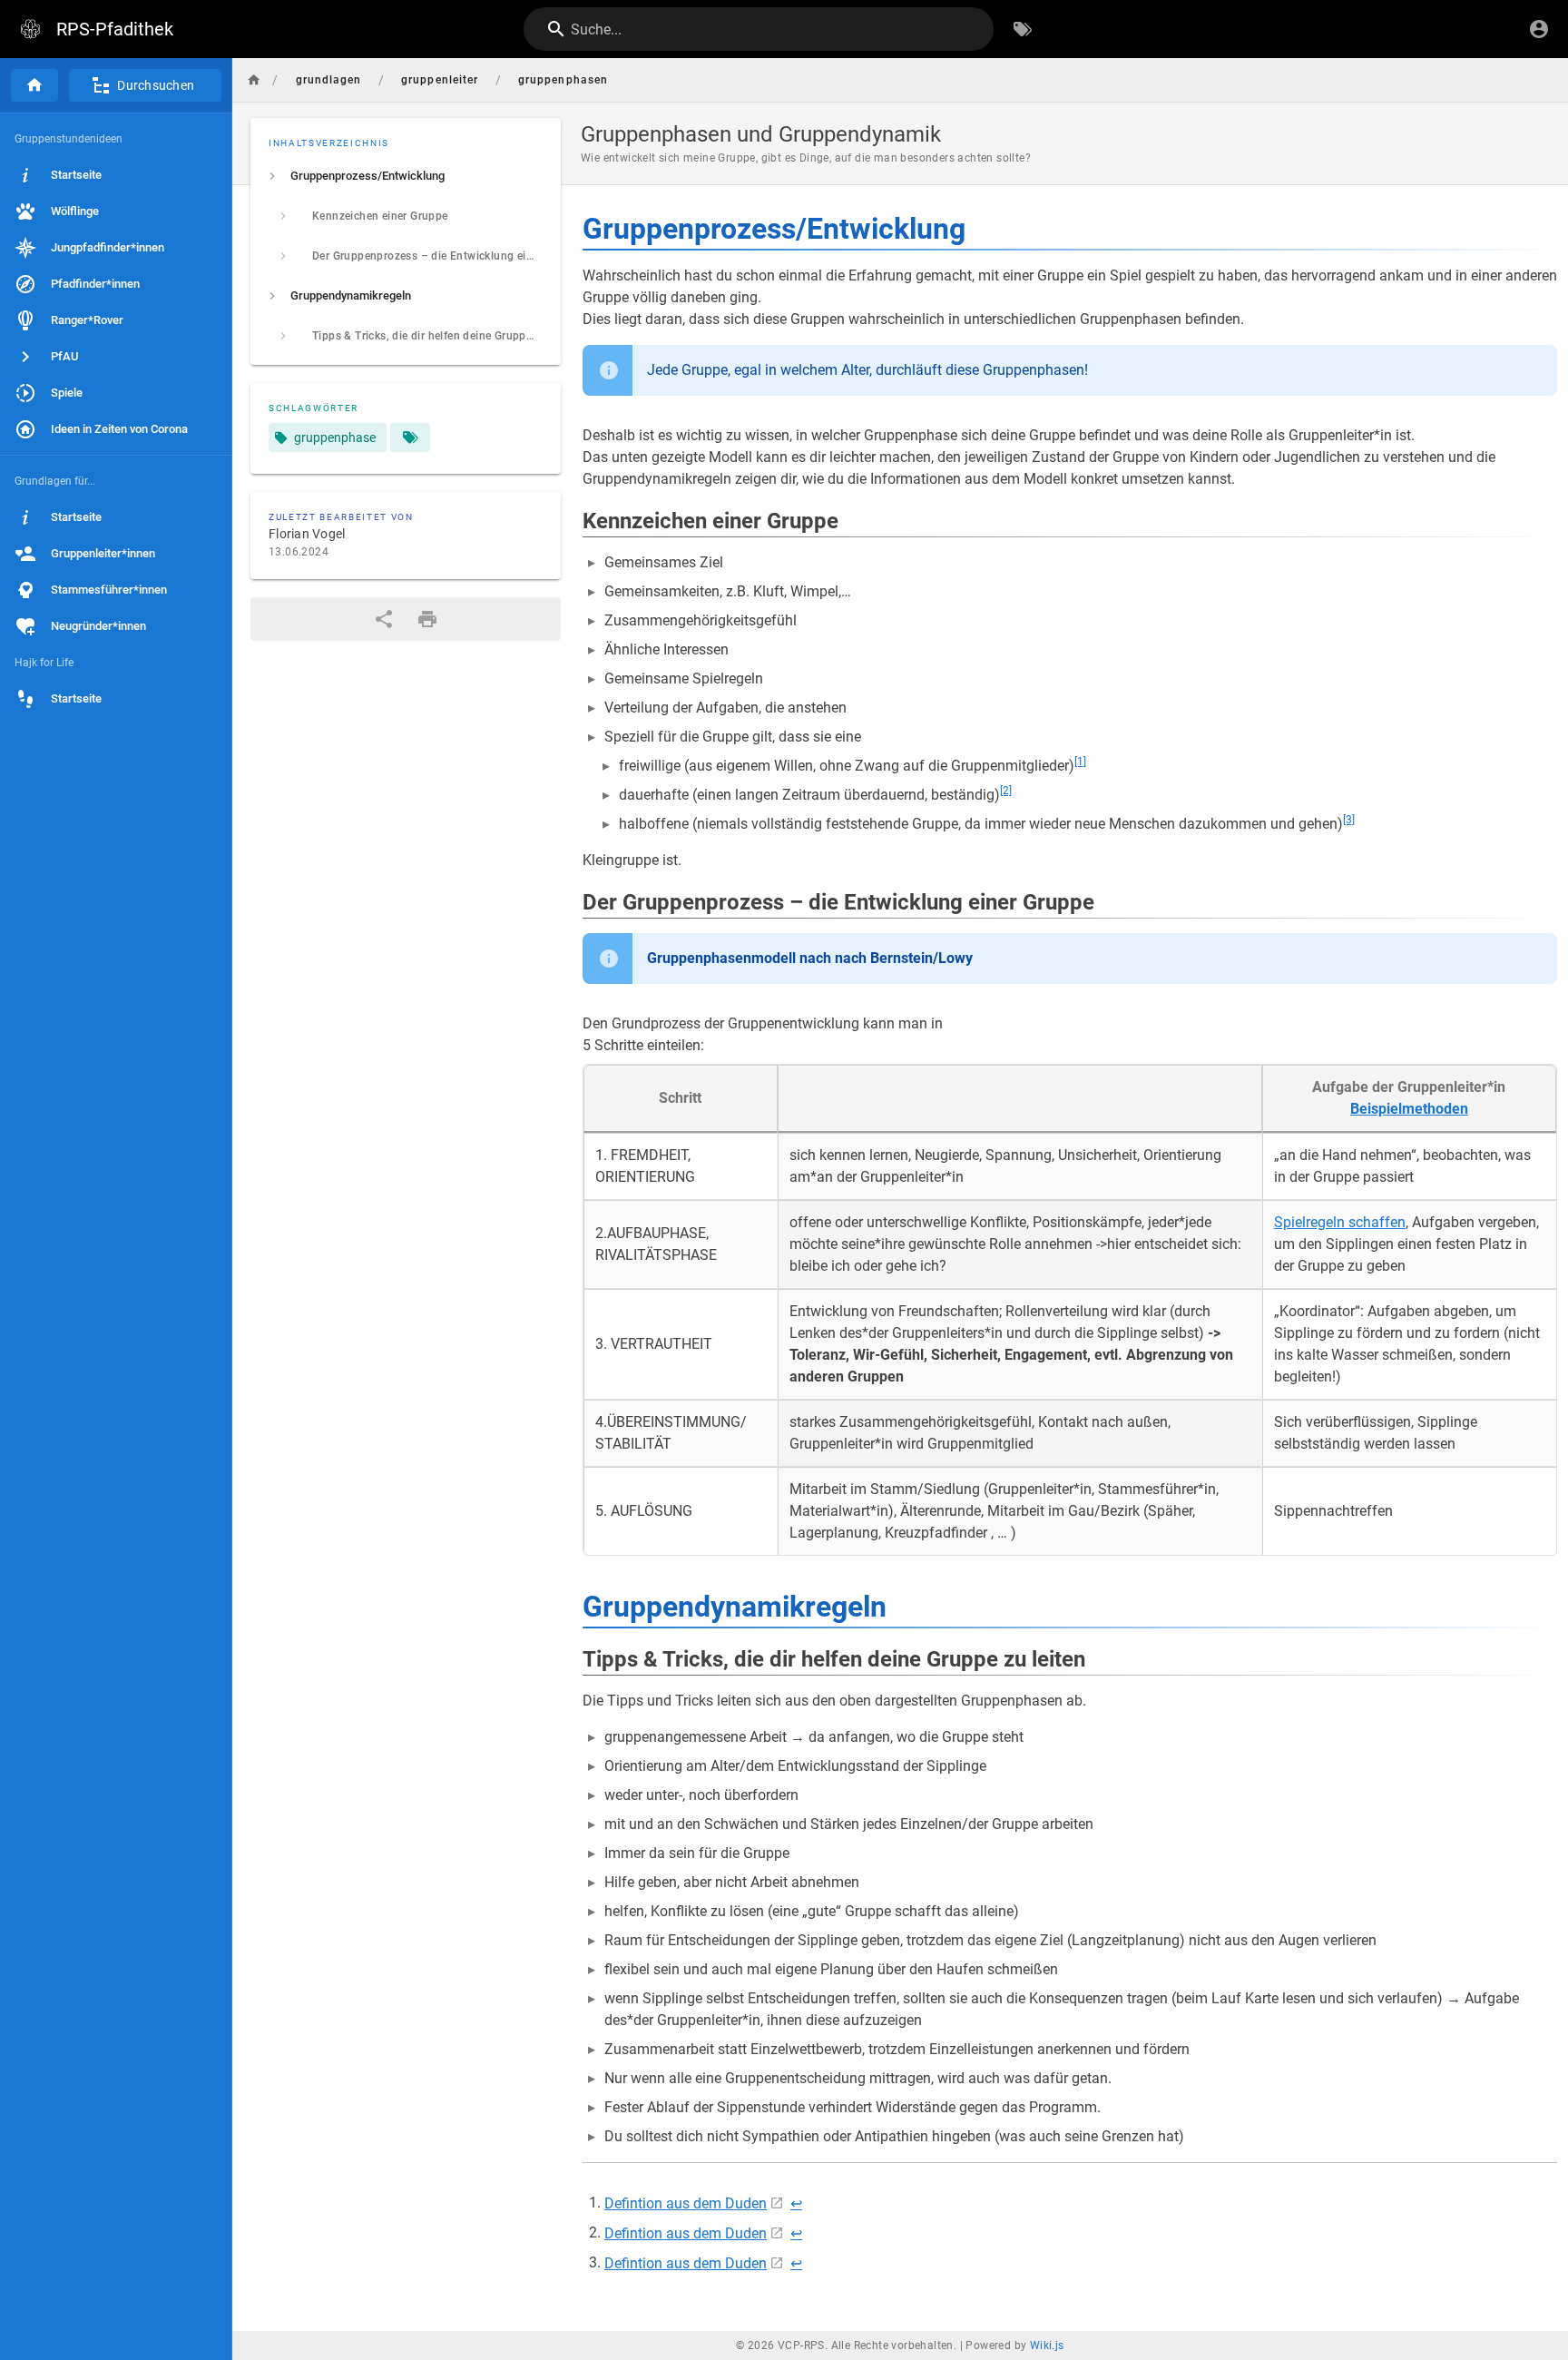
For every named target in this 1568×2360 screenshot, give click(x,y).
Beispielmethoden (1409, 1109)
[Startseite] (34, 85)
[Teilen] (384, 619)
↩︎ (796, 2203)
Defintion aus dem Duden (686, 2203)
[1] (1080, 762)
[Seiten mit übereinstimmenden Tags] (410, 438)
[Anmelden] (1539, 29)
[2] (1006, 791)
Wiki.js (1047, 2345)
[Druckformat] (427, 619)
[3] (1349, 820)
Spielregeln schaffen (1340, 1222)
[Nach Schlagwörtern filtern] (1023, 29)
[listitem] (406, 176)
